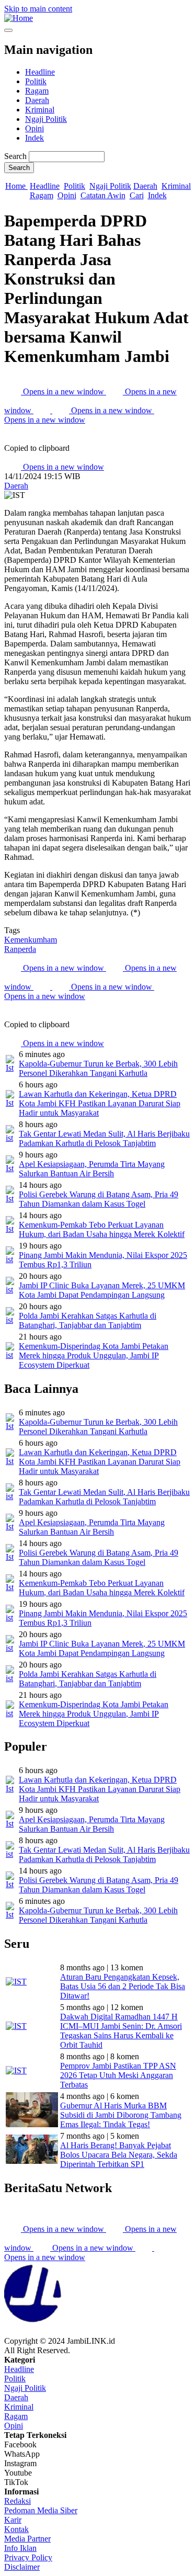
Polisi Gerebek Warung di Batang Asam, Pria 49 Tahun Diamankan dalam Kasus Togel (99, 1199)
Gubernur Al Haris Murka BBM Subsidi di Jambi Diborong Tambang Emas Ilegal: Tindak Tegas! (121, 2115)
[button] (13, 439)
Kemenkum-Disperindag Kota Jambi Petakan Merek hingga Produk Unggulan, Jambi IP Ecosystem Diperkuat (94, 1355)
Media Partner (27, 2539)
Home (16, 186)
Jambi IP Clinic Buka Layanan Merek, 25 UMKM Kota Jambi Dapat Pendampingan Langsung (102, 1290)
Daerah (37, 100)
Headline (40, 72)
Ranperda (20, 949)
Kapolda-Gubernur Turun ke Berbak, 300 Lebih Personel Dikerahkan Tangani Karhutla (98, 1068)
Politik (36, 81)
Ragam (37, 91)
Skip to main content (38, 9)
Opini (34, 128)
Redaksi (18, 2501)
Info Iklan (20, 2548)
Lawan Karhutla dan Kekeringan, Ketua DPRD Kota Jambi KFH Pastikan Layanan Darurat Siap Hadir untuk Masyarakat (100, 1103)
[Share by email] (43, 410)
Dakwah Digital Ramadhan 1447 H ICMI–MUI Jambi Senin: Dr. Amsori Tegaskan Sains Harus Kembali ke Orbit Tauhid (121, 2031)
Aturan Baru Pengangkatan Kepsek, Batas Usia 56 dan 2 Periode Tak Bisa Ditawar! (123, 1986)
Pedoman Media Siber (41, 2510)
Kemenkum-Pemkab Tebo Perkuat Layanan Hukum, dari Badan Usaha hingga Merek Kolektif (102, 1229)
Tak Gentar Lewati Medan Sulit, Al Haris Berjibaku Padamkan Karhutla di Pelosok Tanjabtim (104, 1138)
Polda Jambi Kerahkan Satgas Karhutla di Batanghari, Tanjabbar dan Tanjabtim (88, 1320)
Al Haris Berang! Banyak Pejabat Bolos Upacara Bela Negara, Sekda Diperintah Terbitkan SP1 (119, 2155)
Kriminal (40, 110)
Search (15, 156)
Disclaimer (22, 2567)
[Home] (19, 18)
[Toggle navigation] (8, 30)
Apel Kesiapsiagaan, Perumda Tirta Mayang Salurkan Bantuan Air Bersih (92, 1169)
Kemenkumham (31, 940)
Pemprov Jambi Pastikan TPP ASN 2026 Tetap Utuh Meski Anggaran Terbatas (118, 2075)
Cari (137, 195)
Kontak (16, 2529)
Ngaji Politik (46, 119)
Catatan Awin (103, 195)
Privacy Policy (28, 2557)
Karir (13, 2520)
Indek (34, 138)
